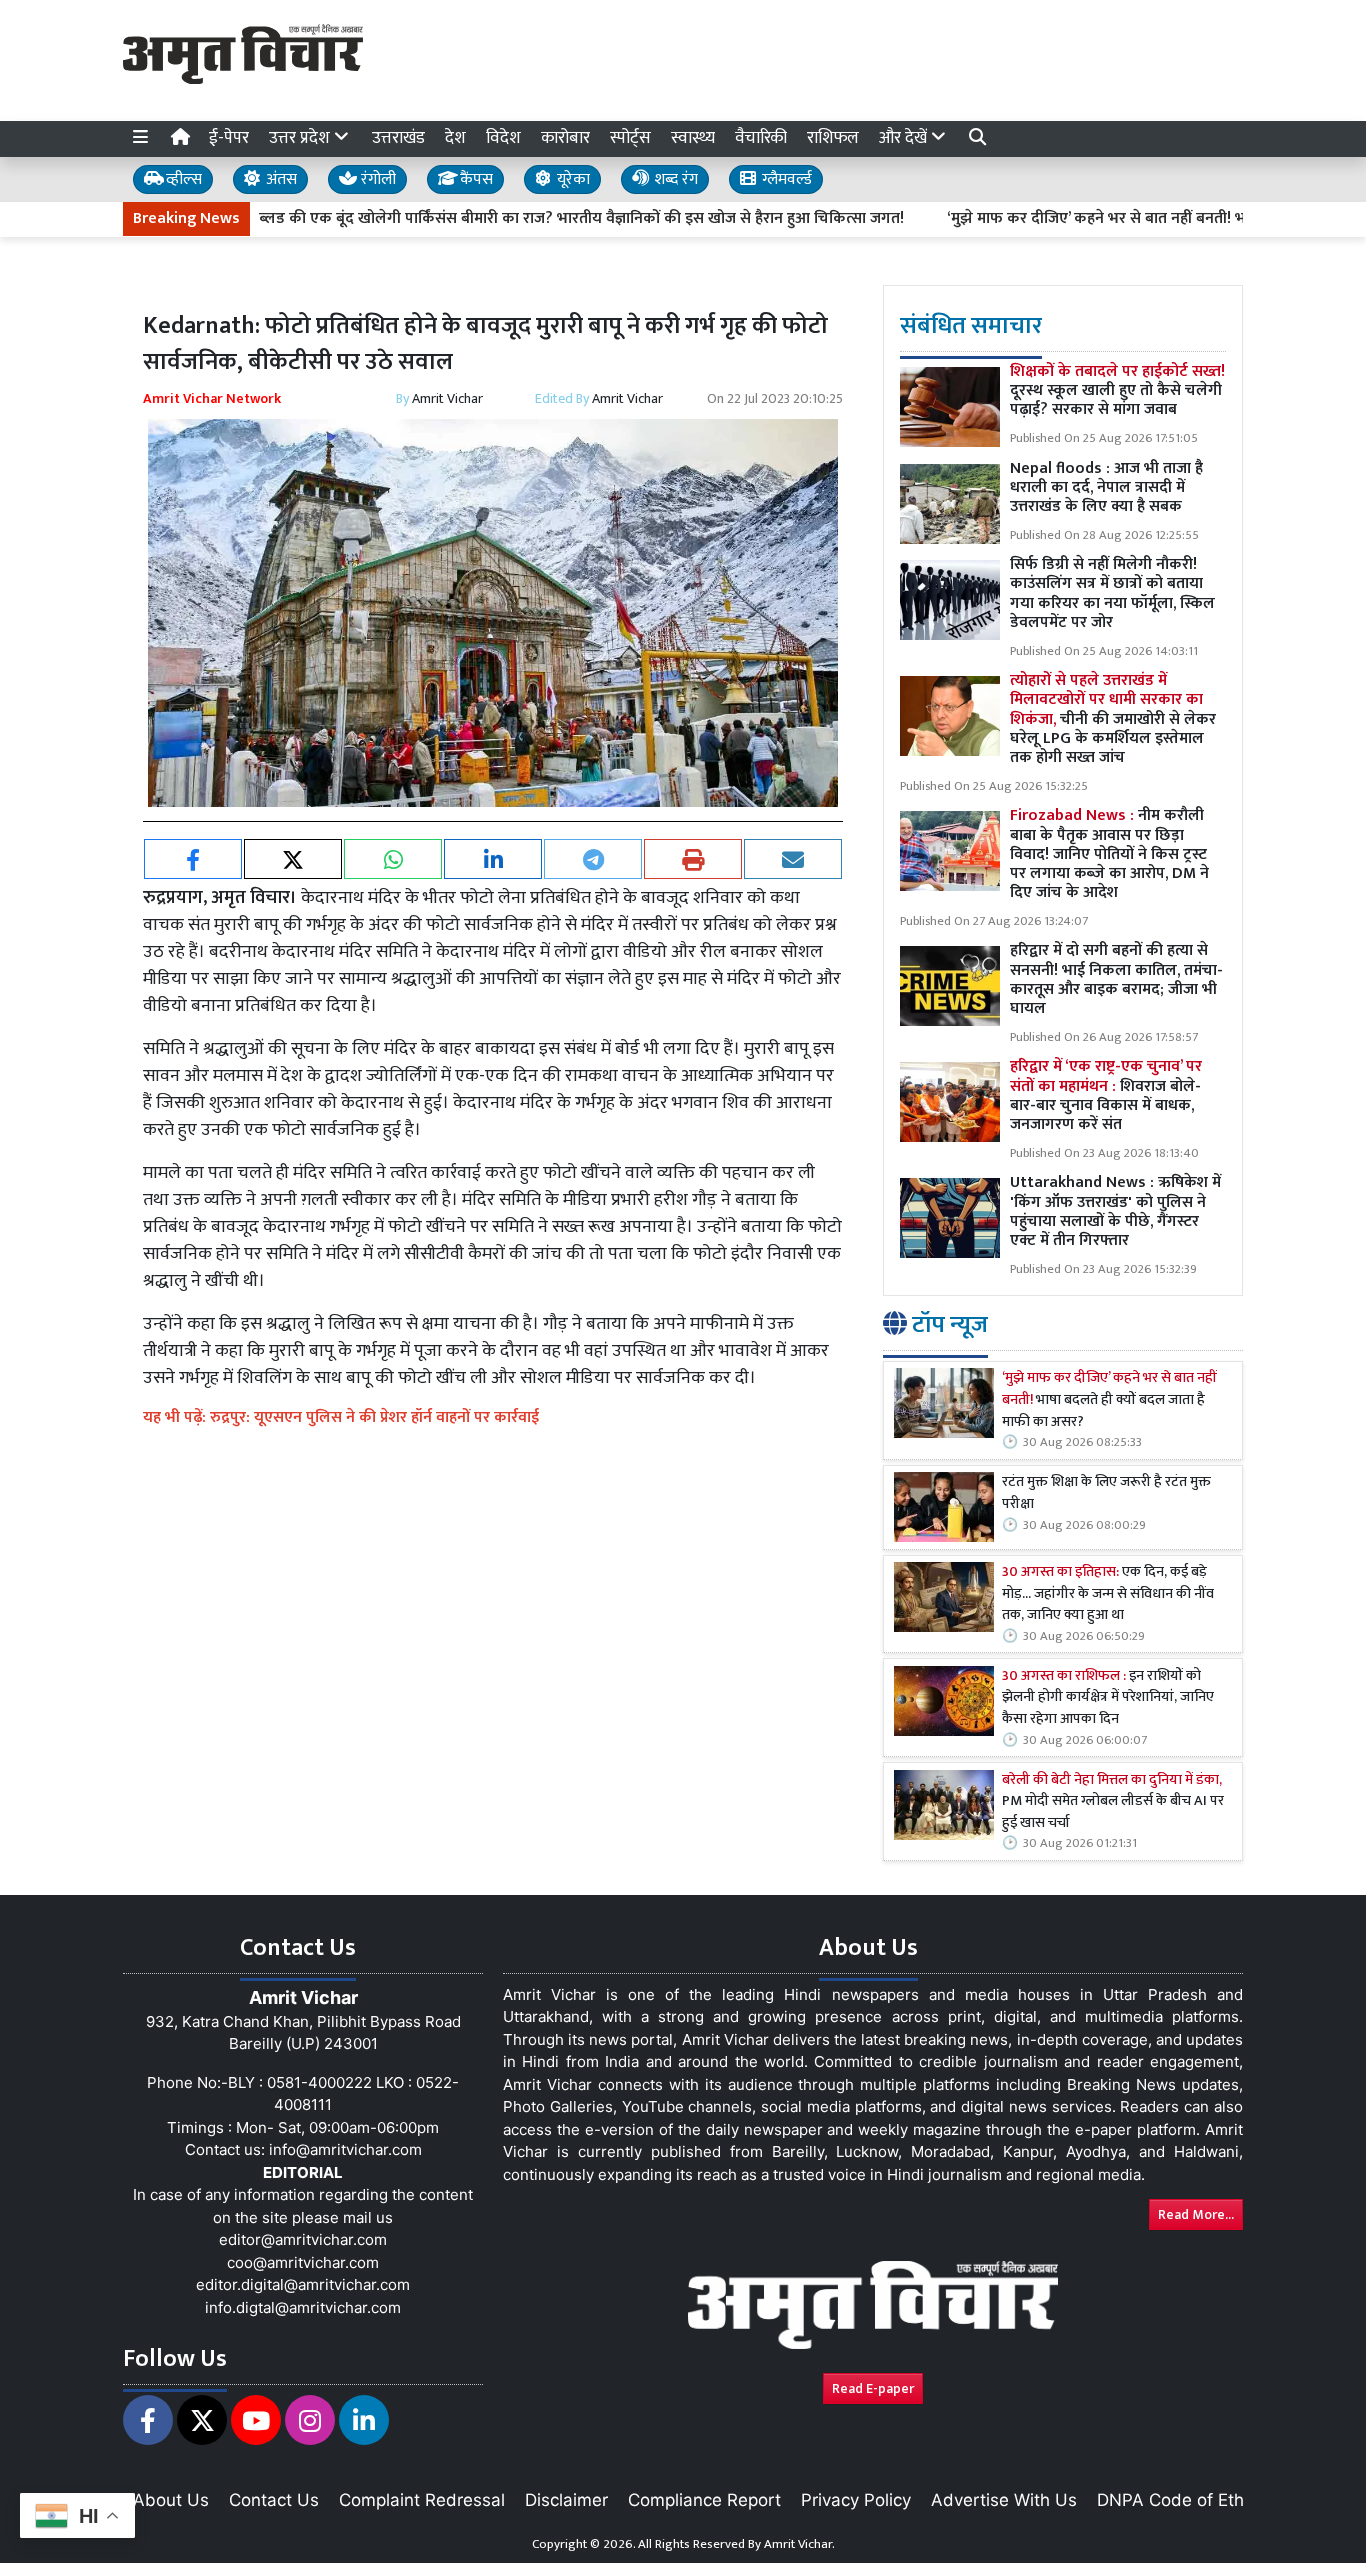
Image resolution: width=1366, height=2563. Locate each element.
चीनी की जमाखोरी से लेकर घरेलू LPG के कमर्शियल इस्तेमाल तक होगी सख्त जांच (1113, 719)
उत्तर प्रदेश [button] (301, 138)
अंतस (279, 179)
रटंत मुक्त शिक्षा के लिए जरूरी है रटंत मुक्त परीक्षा (1106, 1493)
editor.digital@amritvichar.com (303, 2284)
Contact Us (274, 2500)
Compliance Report (704, 2500)
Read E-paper (873, 2388)
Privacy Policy (856, 2500)
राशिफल (833, 138)
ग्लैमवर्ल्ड (785, 179)
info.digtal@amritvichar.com (303, 2307)
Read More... (1196, 2214)
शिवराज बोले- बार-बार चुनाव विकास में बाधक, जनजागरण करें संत (1106, 1095)
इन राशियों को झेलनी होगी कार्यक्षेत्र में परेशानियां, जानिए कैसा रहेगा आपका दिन (1108, 1698)
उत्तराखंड (398, 138)
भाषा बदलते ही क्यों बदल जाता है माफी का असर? (1109, 1400)
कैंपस (474, 179)
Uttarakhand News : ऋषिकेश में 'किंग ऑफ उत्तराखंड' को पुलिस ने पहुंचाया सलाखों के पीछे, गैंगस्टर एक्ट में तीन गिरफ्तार (1115, 1211)
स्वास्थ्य (693, 138)
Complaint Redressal (422, 2500)
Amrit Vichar (447, 398)
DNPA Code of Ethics (1181, 2500)
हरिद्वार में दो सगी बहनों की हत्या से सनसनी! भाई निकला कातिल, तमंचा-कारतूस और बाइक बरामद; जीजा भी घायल (1116, 979)
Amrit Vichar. (799, 2544)
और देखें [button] (905, 138)
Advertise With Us (1004, 2500)
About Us (171, 2500)
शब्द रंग (674, 179)
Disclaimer (566, 2500)
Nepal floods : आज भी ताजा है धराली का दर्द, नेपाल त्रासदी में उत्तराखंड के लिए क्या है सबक (1106, 487)
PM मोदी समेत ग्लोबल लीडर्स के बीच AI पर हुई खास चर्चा (1113, 1802)
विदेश (503, 138)
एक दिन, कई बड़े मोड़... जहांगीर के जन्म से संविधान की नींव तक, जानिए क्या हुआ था (1108, 1594)
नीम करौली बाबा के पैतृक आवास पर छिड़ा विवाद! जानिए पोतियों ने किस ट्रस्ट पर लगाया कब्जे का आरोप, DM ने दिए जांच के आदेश (1109, 854)
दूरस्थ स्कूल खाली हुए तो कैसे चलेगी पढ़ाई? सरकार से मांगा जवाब (1117, 390)
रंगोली (376, 179)
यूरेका (571, 179)
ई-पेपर (229, 138)
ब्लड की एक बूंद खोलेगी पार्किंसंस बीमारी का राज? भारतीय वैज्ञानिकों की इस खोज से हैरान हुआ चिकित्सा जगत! (511, 219)
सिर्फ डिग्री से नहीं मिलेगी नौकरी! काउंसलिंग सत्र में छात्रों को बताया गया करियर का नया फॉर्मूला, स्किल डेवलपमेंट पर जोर (1112, 593)
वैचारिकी (761, 138)
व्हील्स (182, 179)
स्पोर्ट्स (630, 138)
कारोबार (565, 138)
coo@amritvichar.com (303, 2262)
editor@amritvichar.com (303, 2239)
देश (455, 138)
